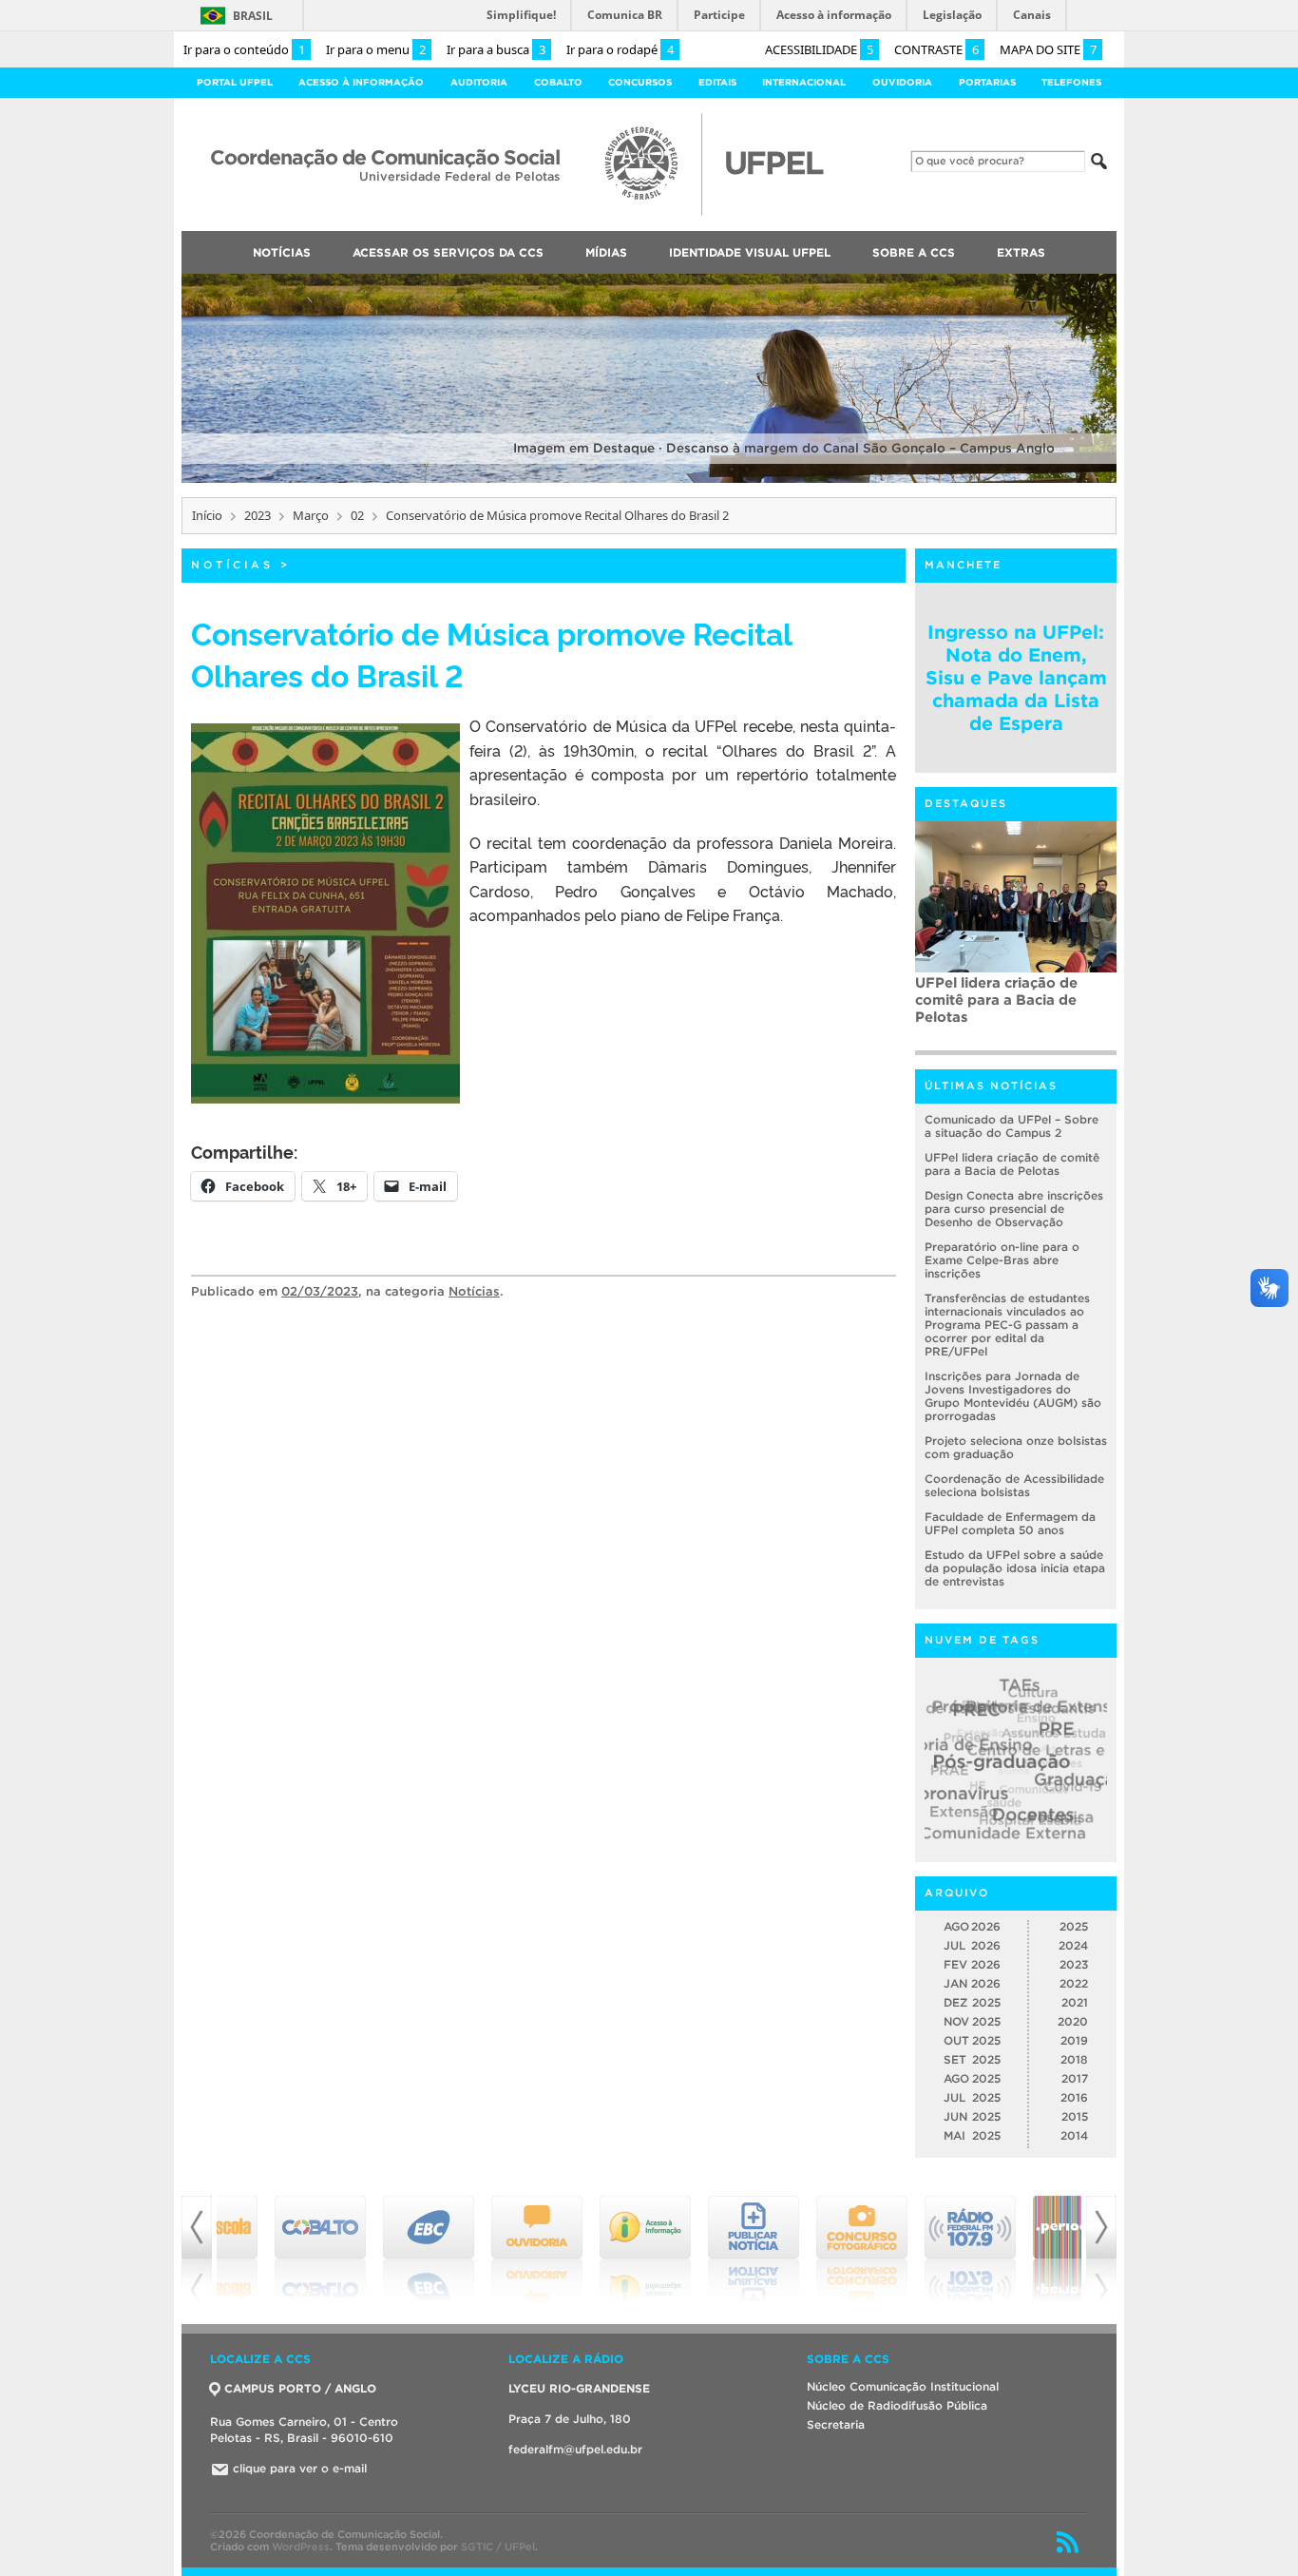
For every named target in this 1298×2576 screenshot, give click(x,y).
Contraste (936, 49)
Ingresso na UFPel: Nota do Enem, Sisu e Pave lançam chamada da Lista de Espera (1016, 678)
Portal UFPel (235, 82)
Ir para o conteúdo (244, 49)
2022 (1074, 1983)
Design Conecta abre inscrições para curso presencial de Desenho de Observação (1014, 1209)
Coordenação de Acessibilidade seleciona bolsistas (1014, 1485)
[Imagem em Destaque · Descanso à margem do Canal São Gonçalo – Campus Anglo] (649, 480)
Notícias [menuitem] (282, 252)
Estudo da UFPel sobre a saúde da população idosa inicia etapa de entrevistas (1015, 1568)
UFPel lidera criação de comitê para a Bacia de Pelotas (1012, 1164)
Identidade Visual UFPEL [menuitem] (750, 252)
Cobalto (558, 82)
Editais (717, 82)
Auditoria (479, 82)
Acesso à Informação (361, 82)
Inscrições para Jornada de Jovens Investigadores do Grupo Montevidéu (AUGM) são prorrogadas (1013, 1396)
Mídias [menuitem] (606, 252)
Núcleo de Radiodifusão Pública (897, 2405)
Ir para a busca (496, 49)
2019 (1074, 2040)
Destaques (966, 803)
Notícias (232, 565)
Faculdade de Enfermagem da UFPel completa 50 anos (1010, 1523)
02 (357, 515)
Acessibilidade (819, 49)
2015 (1075, 2116)
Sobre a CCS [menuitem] (914, 252)
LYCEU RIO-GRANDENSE (579, 2388)
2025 (1074, 1926)
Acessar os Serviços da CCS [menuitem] (448, 252)
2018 (1074, 2059)
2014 (1074, 2135)
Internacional (804, 82)
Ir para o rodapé (620, 49)
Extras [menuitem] (1021, 252)
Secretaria (836, 2424)
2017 (1075, 2078)
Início (207, 515)
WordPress (301, 2547)
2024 (1073, 1945)
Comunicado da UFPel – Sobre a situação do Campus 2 (1012, 1126)
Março (311, 515)
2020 (1073, 2021)
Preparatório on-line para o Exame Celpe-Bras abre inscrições (1002, 1260)
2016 (1074, 2097)
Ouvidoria (902, 82)
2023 (258, 515)
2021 (1075, 2002)
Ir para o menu (376, 49)
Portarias (987, 82)
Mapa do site (1048, 49)
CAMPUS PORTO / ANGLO (300, 2388)
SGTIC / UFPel (498, 2547)
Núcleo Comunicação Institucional (903, 2386)
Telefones (1071, 82)
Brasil (253, 16)
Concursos (640, 82)
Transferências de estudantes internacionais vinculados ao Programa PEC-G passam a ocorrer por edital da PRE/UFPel (1015, 1012)
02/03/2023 (320, 1291)
